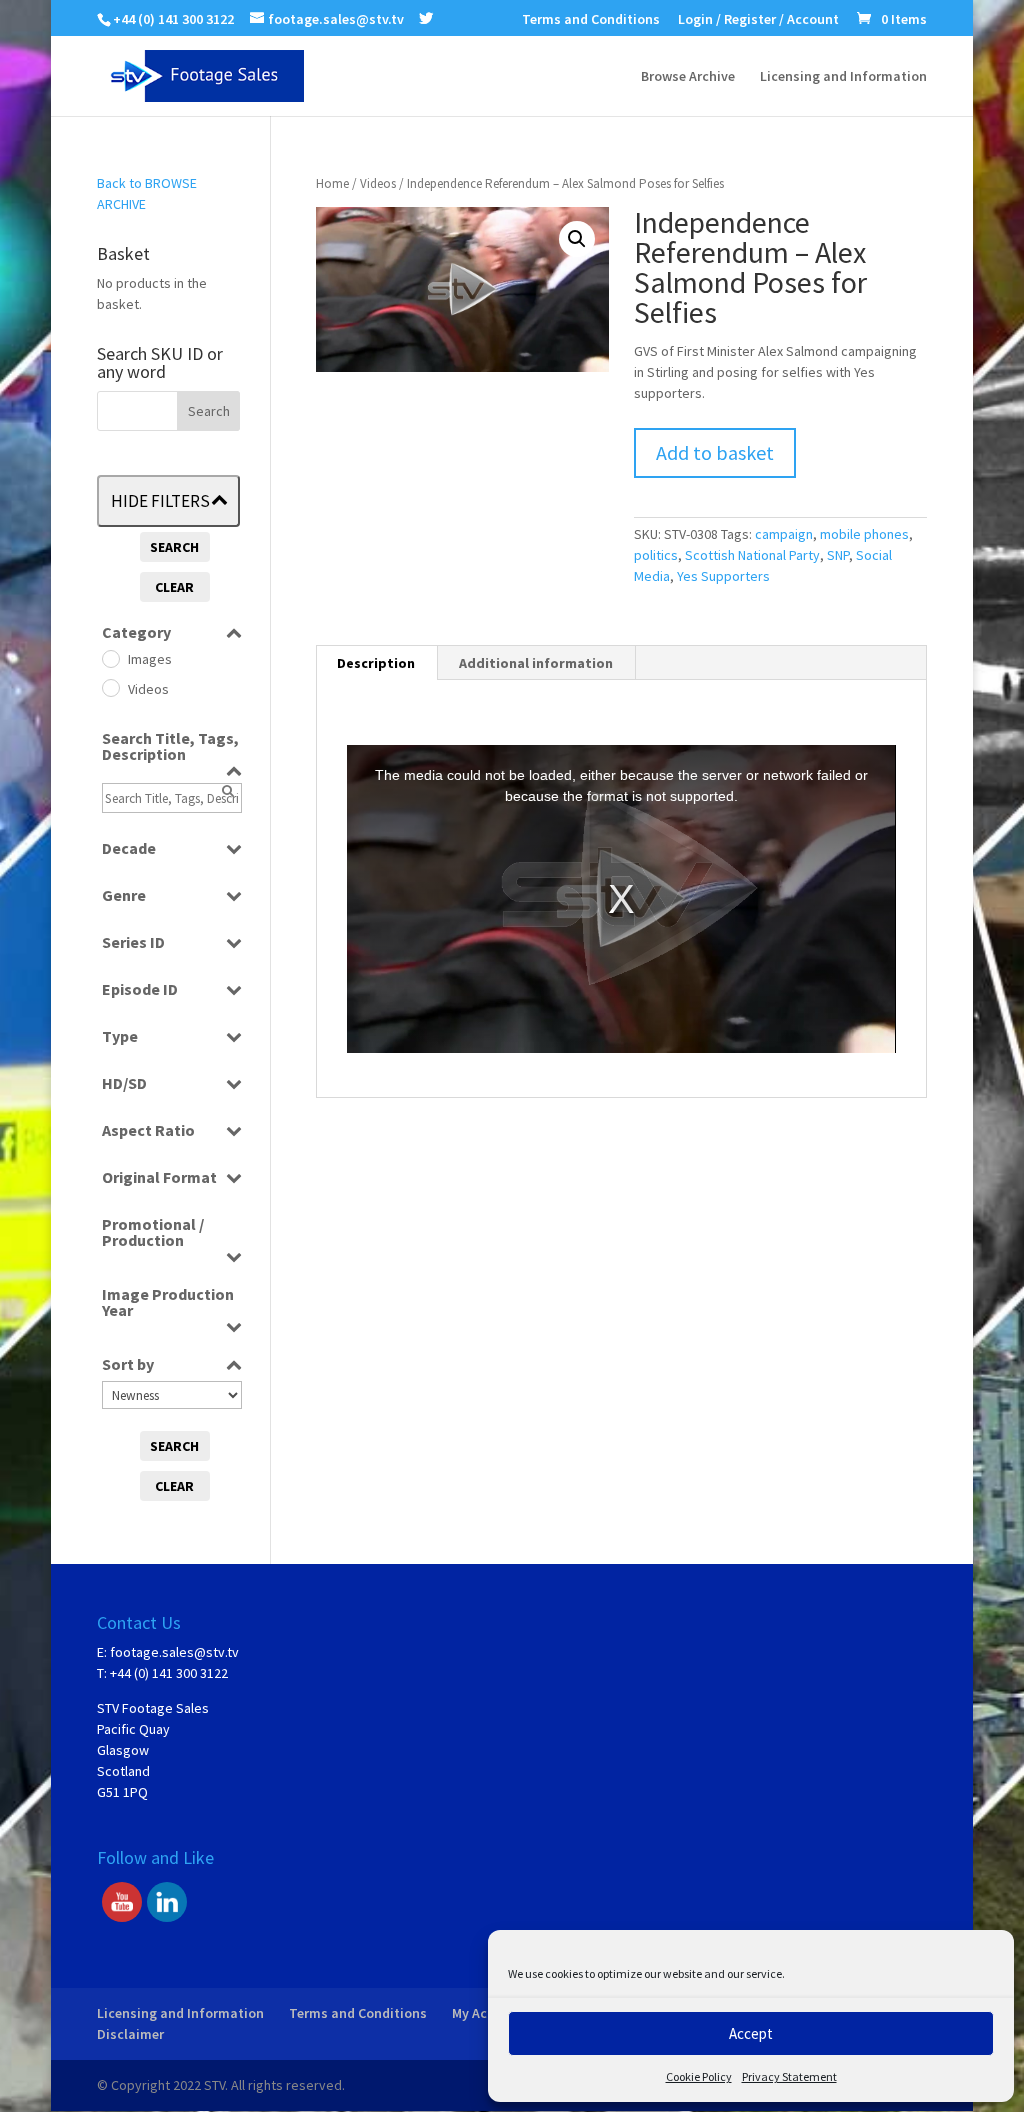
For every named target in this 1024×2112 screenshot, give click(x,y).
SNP (838, 555)
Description (376, 663)
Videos (378, 183)
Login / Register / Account (758, 20)
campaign (784, 534)
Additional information (536, 663)
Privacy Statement (789, 2076)
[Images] (110, 658)
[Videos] (110, 687)
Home (332, 183)
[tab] (376, 663)
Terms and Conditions (591, 20)
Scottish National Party (752, 555)
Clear (174, 587)
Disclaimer (130, 2034)
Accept (751, 2033)
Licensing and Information (843, 77)
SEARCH (174, 547)
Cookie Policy (699, 2076)
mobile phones (864, 534)
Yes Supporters (723, 576)
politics (656, 555)
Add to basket (715, 452)
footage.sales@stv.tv (174, 1652)
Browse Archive (688, 77)
